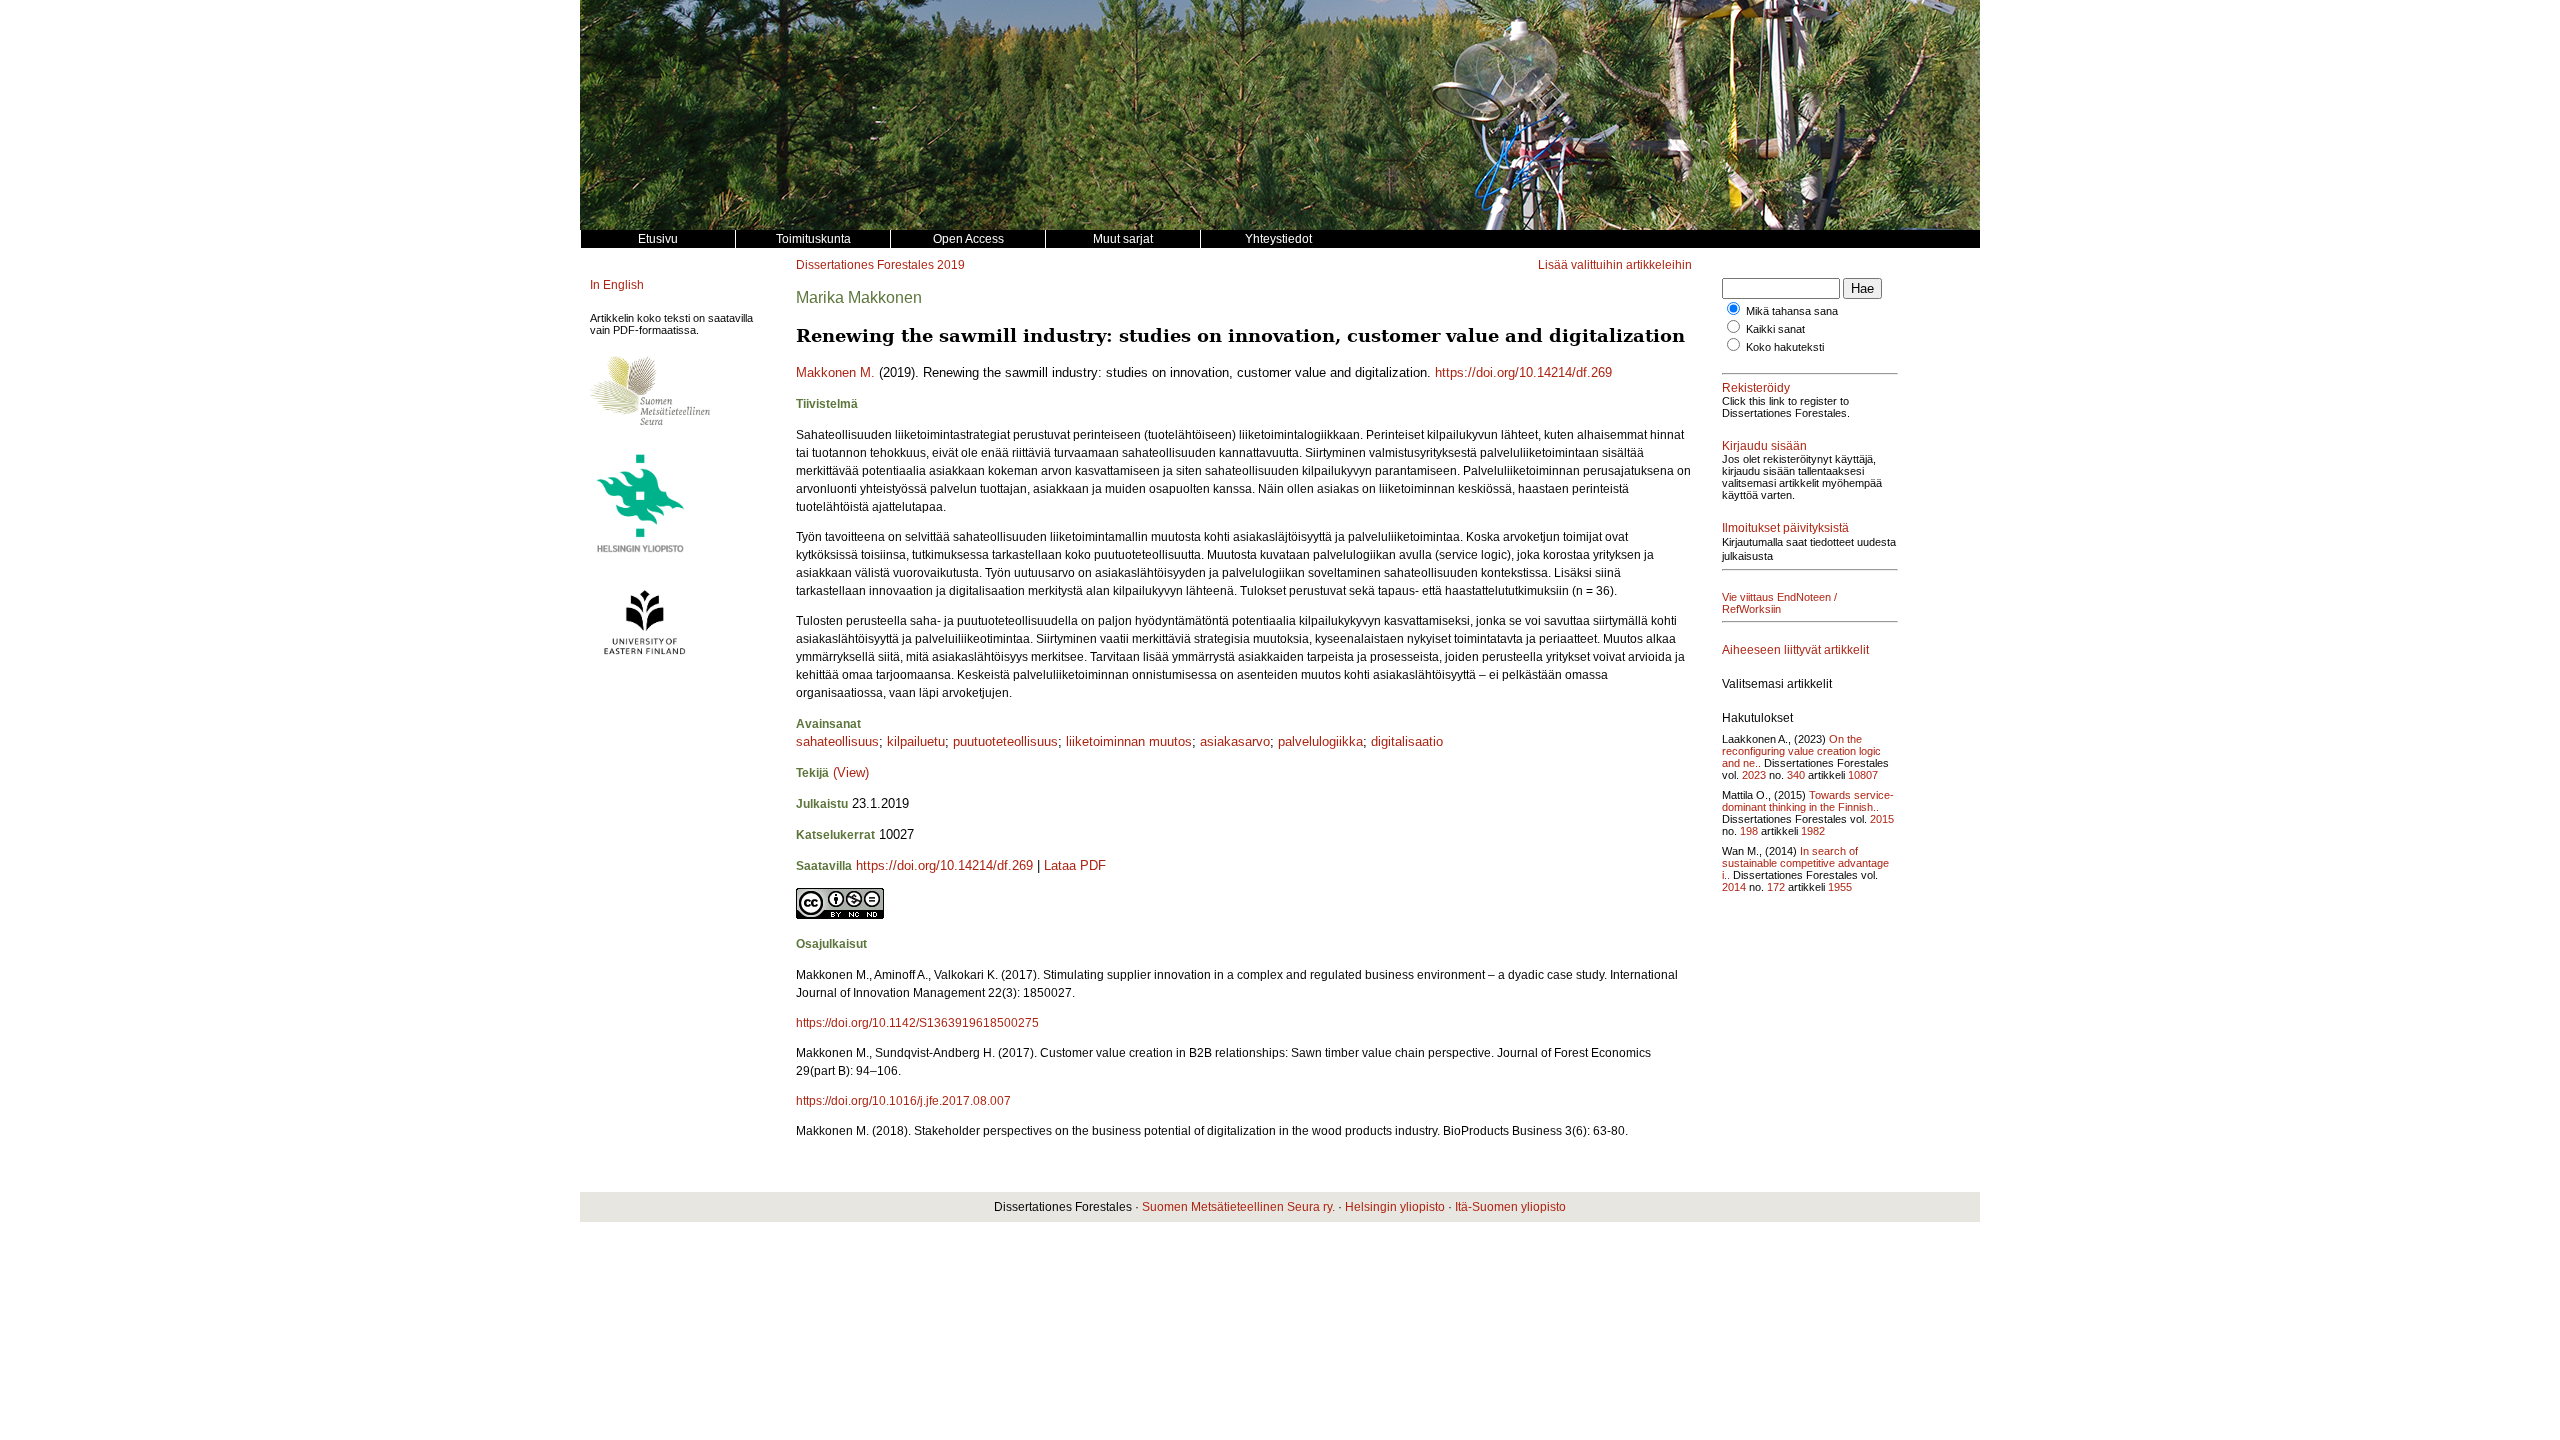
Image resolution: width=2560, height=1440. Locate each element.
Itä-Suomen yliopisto (1510, 1207)
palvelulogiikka (1320, 741)
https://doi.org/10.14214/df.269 (1523, 372)
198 (1749, 831)
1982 (1813, 831)
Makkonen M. (835, 372)
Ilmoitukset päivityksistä (1785, 528)
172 (1776, 887)
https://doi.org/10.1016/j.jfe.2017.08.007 (903, 1101)
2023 (1754, 775)
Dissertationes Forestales (865, 265)
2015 (1882, 819)
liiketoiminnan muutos (1129, 741)
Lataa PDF (1075, 865)
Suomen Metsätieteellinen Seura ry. (1238, 1207)
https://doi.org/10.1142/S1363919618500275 (917, 1023)
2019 (951, 265)
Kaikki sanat (1775, 329)
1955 (1840, 887)
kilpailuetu (916, 741)
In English (617, 285)
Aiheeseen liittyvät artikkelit (1795, 650)
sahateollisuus (837, 741)
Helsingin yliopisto (1395, 1207)
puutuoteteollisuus (1005, 741)
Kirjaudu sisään (1764, 446)
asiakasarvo (1235, 741)
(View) (851, 772)
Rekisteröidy (1756, 388)
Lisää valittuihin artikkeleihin (1615, 265)
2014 (1734, 887)
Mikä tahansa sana (1792, 311)
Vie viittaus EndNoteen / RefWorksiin (1779, 603)
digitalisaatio (1407, 741)
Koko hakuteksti (1785, 347)
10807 (1863, 775)
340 (1796, 775)
